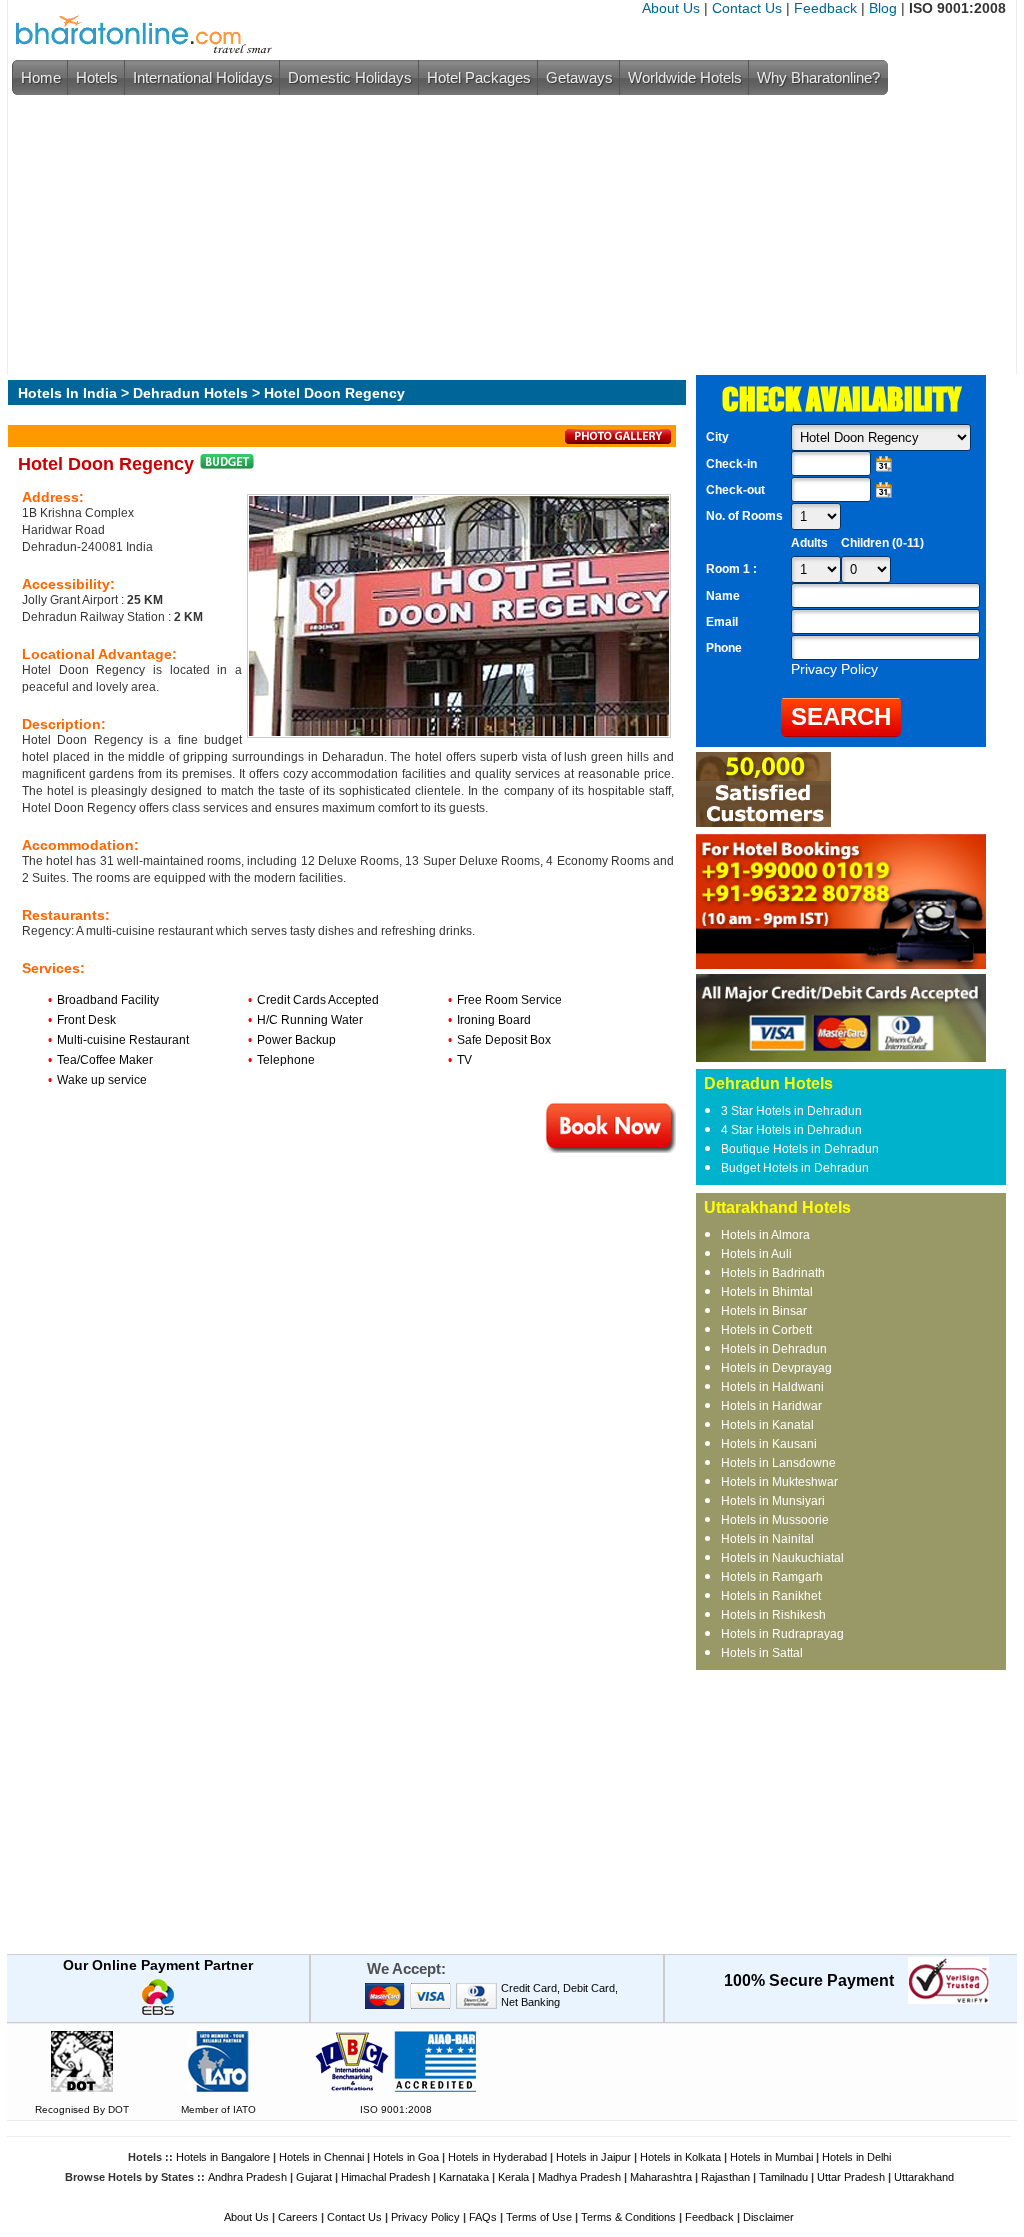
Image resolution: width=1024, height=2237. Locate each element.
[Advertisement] (507, 235)
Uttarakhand (924, 2177)
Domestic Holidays (350, 77)
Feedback (825, 8)
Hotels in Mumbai (771, 2157)
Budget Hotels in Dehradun (795, 1168)
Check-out (735, 490)
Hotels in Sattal (762, 1653)
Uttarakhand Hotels (777, 1207)
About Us (671, 8)
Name (723, 596)
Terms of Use (539, 2217)
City (717, 437)
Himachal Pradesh (385, 2177)
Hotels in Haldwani (772, 1387)
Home (41, 77)
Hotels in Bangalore (223, 2157)
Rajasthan (725, 2177)
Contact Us (747, 8)
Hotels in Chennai (321, 2157)
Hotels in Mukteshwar (779, 1482)
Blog (883, 8)
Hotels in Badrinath (773, 1273)
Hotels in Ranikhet (771, 1596)
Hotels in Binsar (764, 1311)
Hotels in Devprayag (776, 1368)
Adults (809, 543)
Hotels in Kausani (769, 1444)
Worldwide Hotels (685, 77)
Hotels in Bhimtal (767, 1292)
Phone (724, 648)
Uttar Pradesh (851, 2177)
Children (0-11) (882, 543)
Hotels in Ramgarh (772, 1577)
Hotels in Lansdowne (778, 1463)
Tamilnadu (783, 2177)
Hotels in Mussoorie (775, 1520)
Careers (298, 2217)
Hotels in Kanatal (767, 1425)
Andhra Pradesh (247, 2177)
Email (722, 622)
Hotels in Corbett (766, 1330)
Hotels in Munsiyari (773, 1501)
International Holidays (203, 77)
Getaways (579, 77)
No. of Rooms (744, 516)
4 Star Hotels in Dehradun (791, 1130)
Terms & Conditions (628, 2217)
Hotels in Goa (406, 2157)
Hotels (97, 77)
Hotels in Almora (765, 1235)
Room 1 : (733, 569)
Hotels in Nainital (767, 1539)
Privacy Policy (425, 2217)
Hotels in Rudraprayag (782, 1634)
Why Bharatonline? (818, 77)
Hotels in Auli (756, 1254)
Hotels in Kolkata (680, 2157)
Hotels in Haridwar (771, 1406)
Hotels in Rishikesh (773, 1615)
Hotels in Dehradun (774, 1349)
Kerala (513, 2177)
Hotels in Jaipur (593, 2157)
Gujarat (314, 2177)
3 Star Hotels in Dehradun (791, 1111)
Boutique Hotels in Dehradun (800, 1149)
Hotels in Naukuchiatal (782, 1558)
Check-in (731, 464)
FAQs (483, 2217)
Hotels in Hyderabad (497, 2157)
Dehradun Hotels (190, 393)
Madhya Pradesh (579, 2177)
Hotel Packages (479, 77)
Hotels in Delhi (856, 2157)
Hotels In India (67, 393)
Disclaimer (768, 2217)
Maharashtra (661, 2177)
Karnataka (464, 2177)
